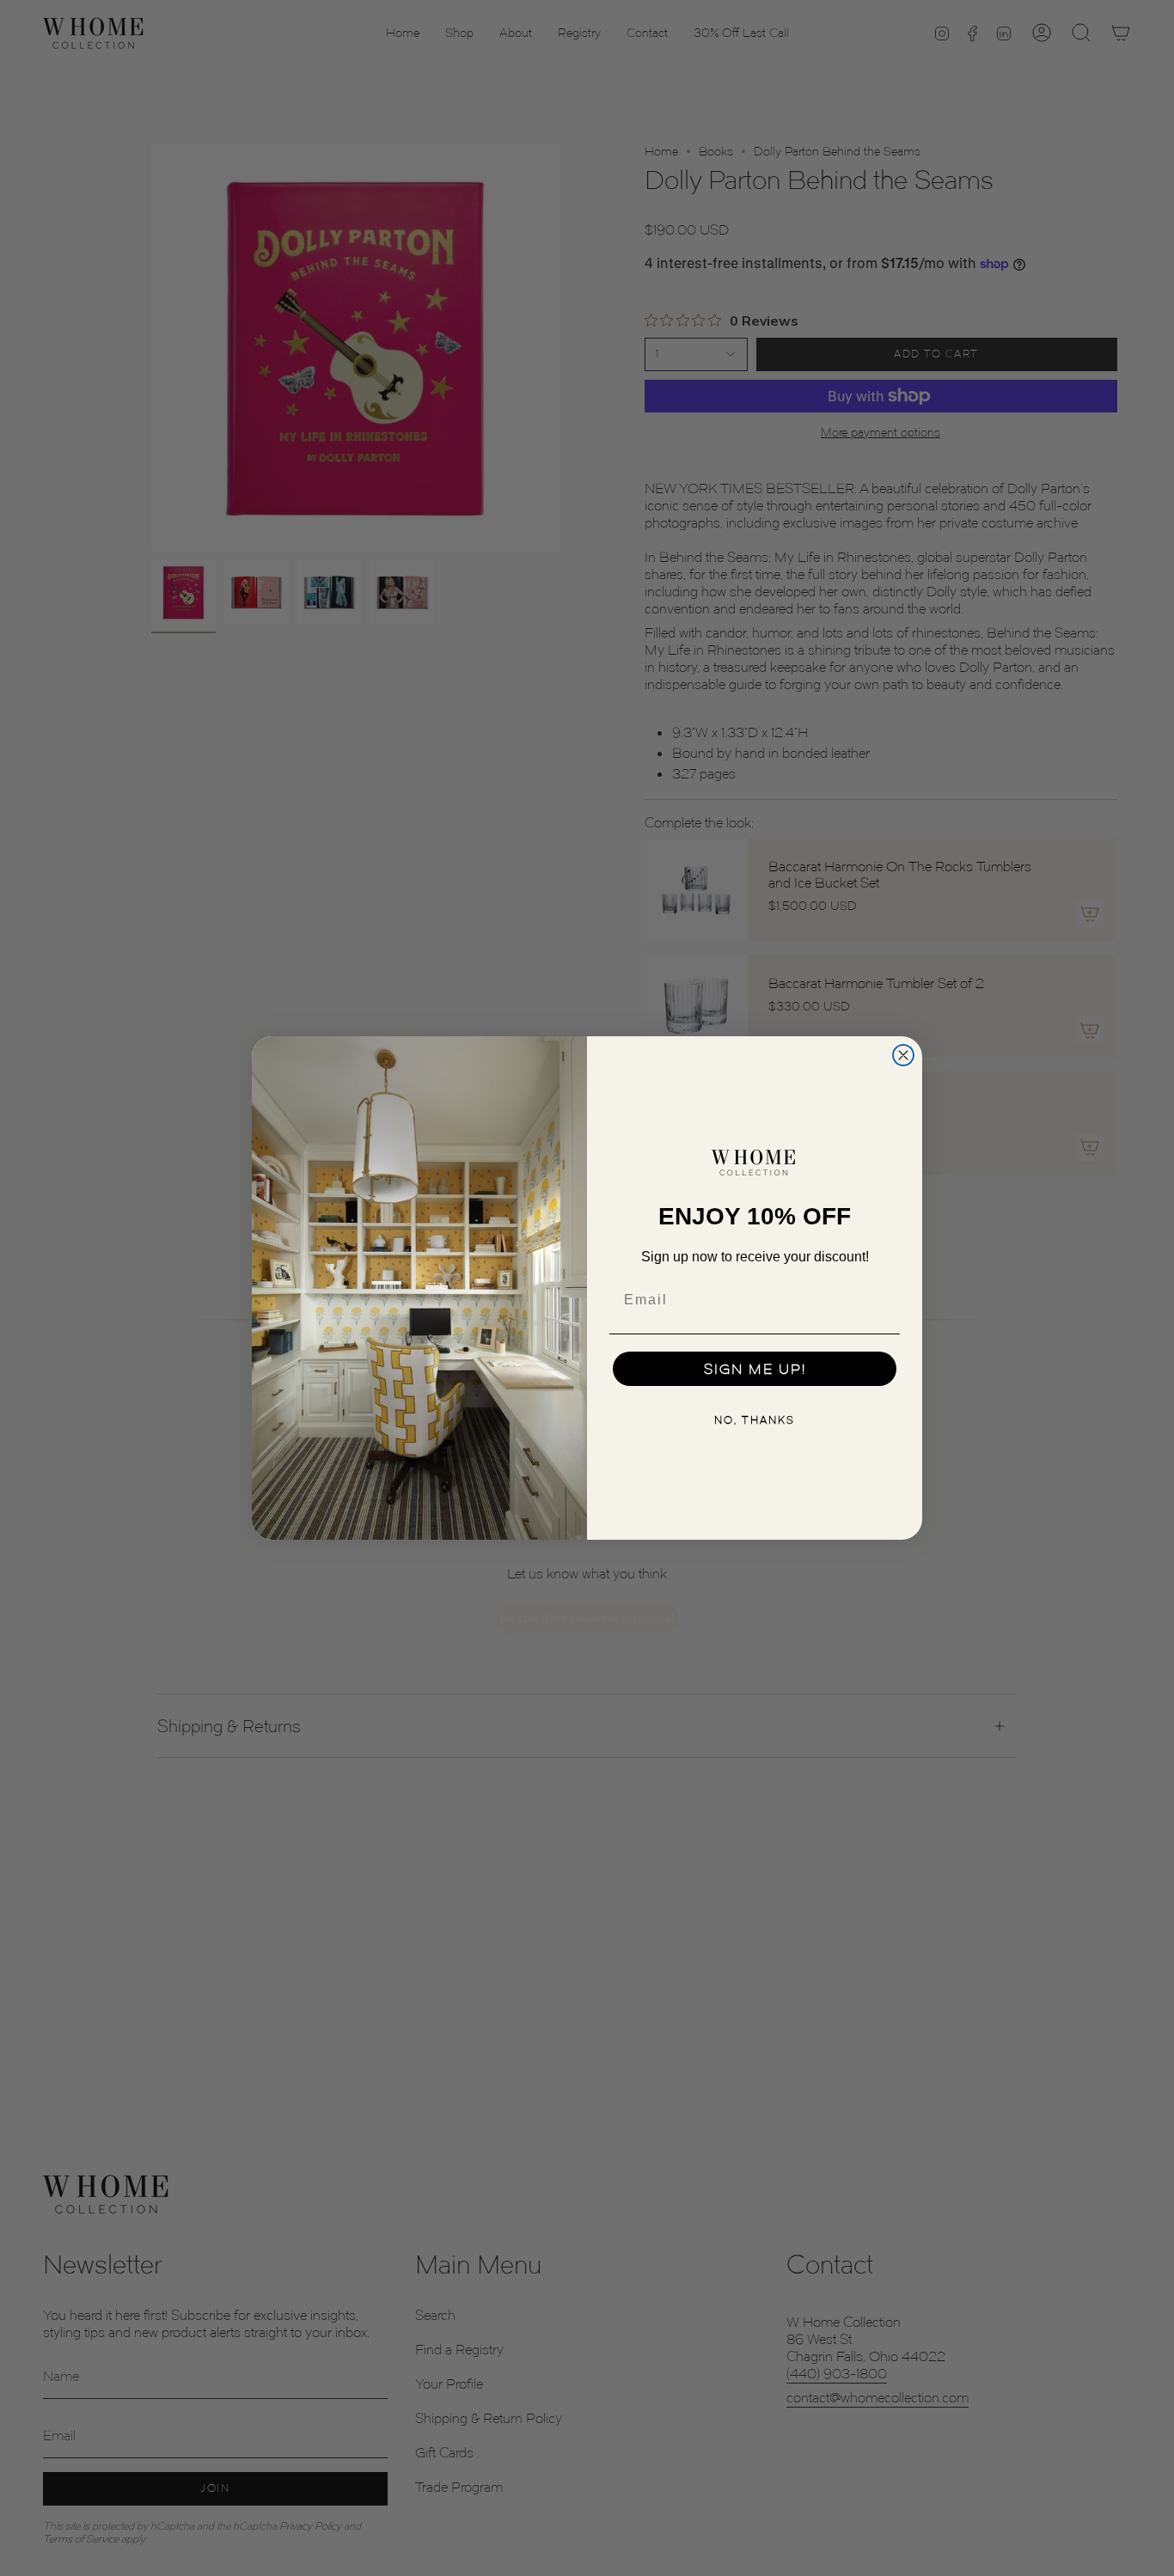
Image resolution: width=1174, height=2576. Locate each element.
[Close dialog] (903, 1055)
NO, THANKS (755, 1420)
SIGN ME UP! (755, 1369)
